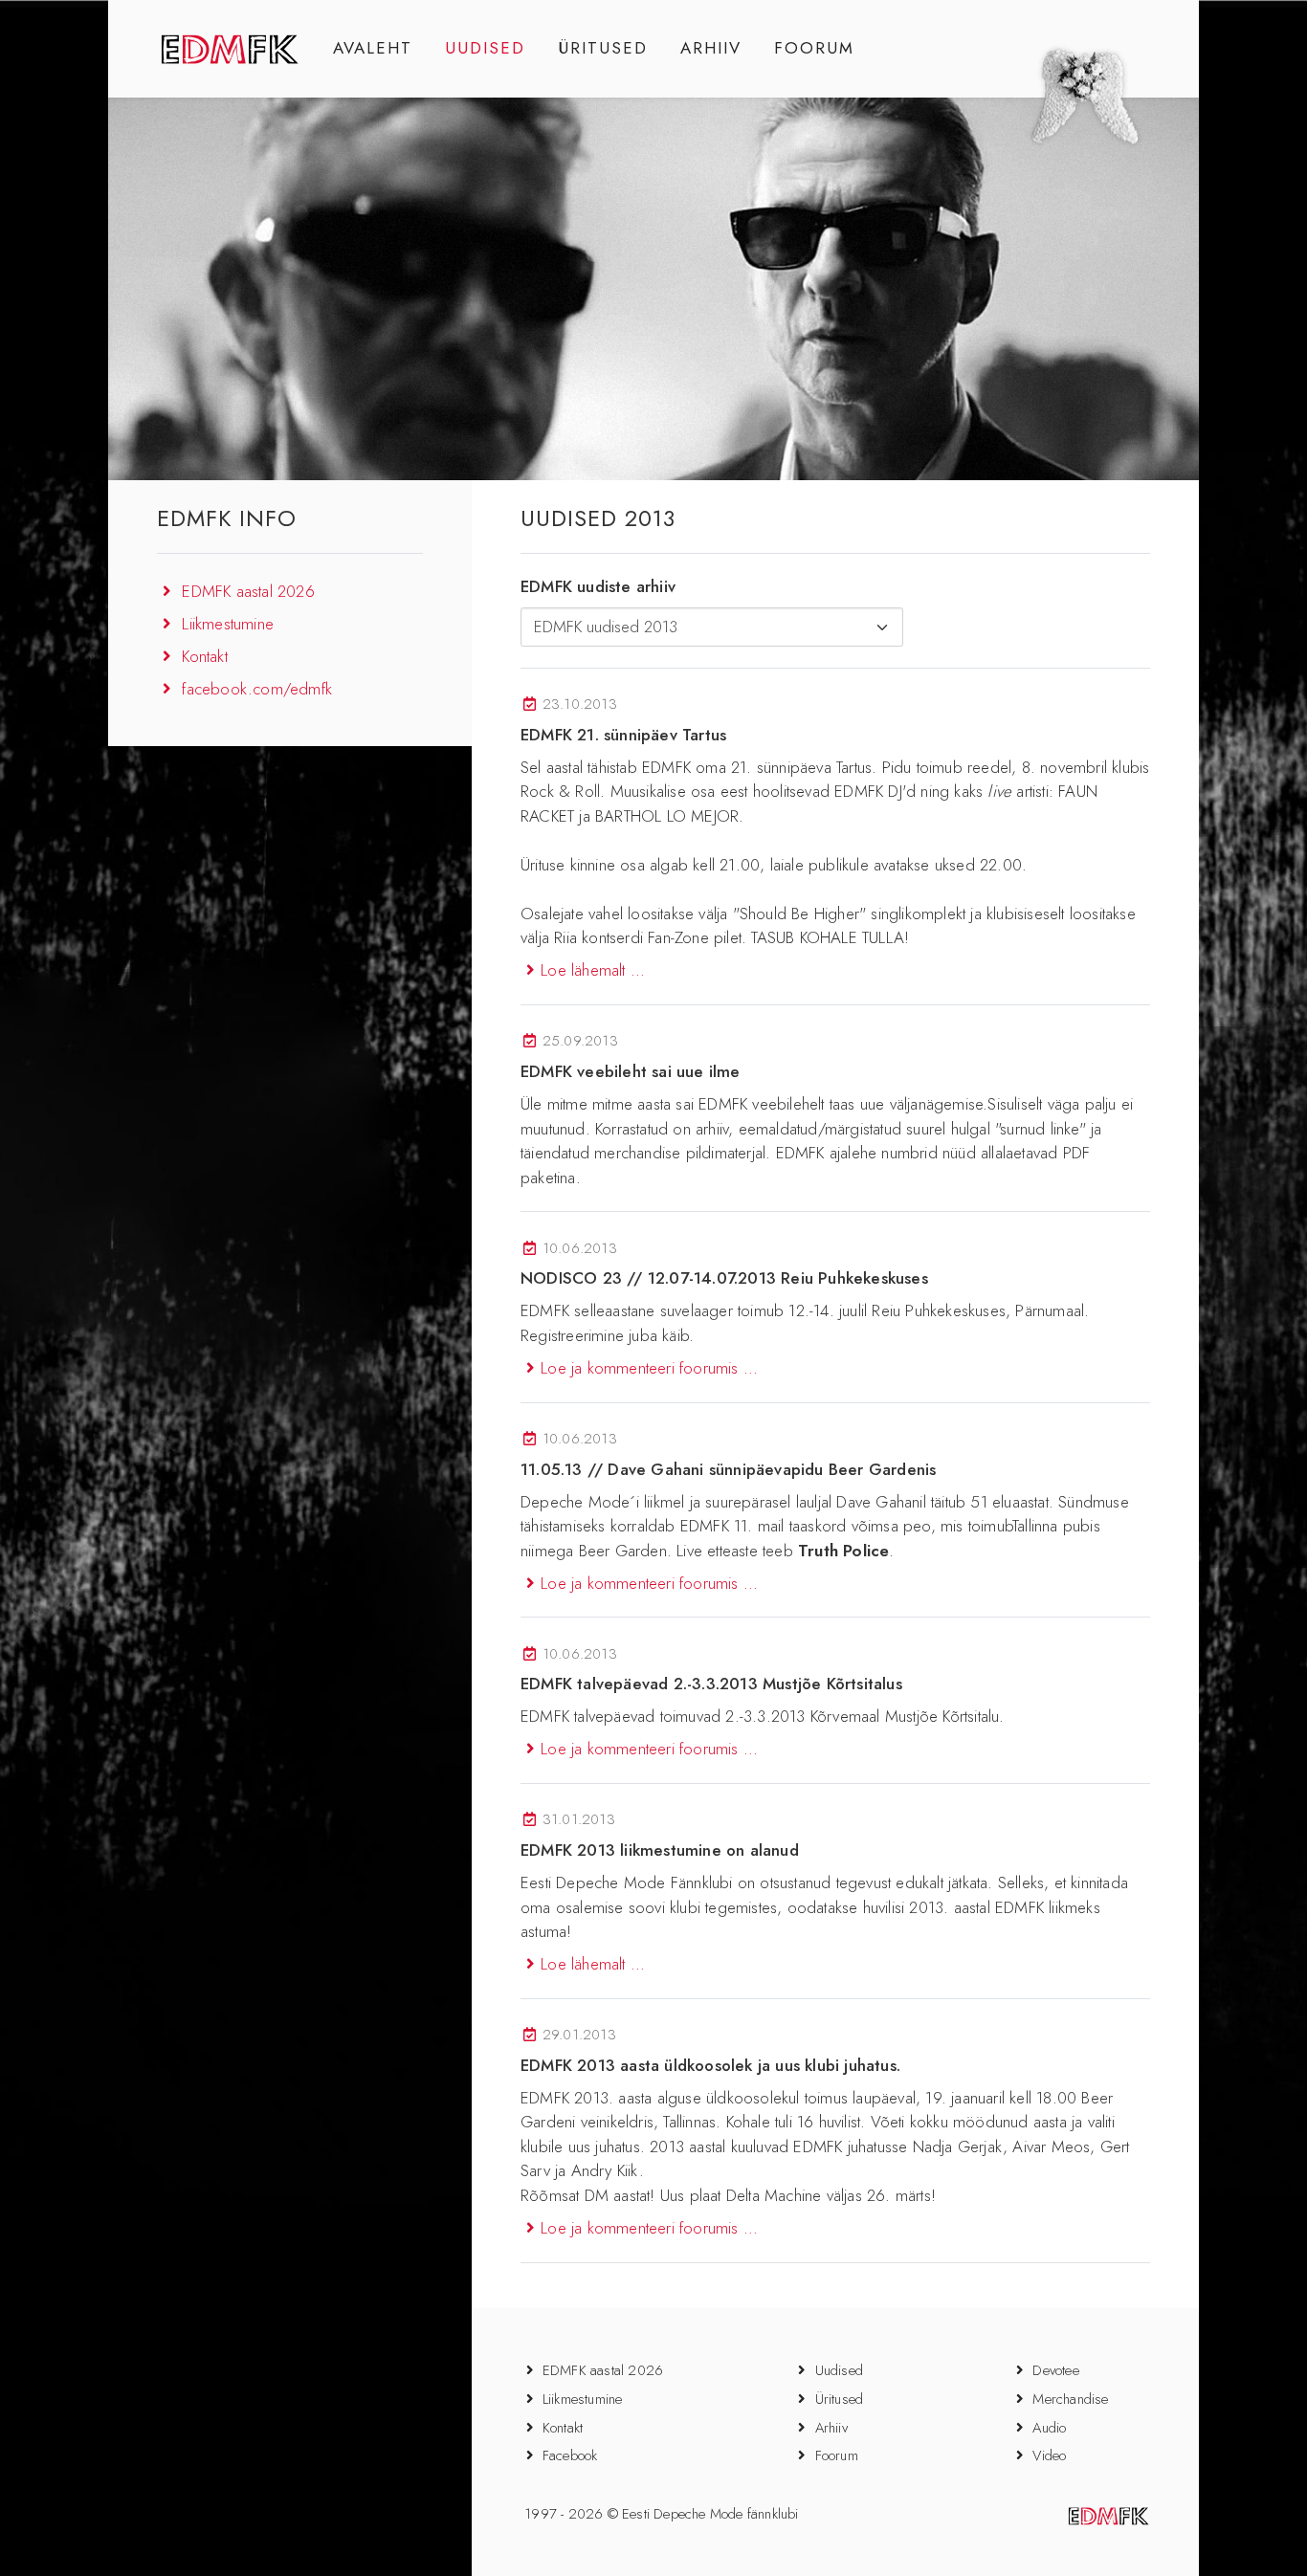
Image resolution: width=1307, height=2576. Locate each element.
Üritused (840, 2399)
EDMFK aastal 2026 (248, 591)
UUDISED (485, 48)
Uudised (839, 2370)
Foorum (837, 2455)
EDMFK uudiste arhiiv (598, 586)
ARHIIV (711, 48)
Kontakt (204, 656)
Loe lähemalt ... (593, 970)
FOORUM (814, 48)
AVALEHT (373, 48)
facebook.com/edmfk (257, 689)
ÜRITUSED (603, 48)
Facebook (570, 2455)
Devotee (1055, 2370)
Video (1049, 2455)
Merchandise (1070, 2399)
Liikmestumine (228, 624)
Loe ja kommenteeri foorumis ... (649, 1368)
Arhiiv (831, 2428)
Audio (1049, 2428)
